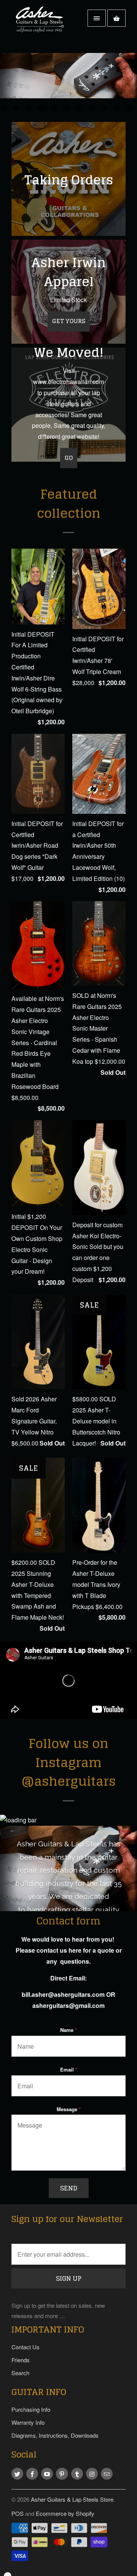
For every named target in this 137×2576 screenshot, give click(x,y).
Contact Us (25, 2347)
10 (117, 108)
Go (69, 458)
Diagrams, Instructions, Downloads (55, 2435)
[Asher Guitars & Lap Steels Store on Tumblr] (77, 2474)
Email (69, 2069)
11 (129, 108)
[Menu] (97, 18)
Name (68, 2030)
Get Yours (69, 321)
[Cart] (116, 18)
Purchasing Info (31, 2409)
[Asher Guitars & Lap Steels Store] (42, 26)
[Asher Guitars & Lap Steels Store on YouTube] (47, 2474)
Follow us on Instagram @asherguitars (68, 1762)
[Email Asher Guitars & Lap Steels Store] (107, 2474)
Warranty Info (28, 2422)
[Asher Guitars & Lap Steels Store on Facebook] (32, 2474)
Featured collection (69, 504)
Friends (21, 2360)
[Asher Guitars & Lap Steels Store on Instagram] (92, 2474)
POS (18, 2513)
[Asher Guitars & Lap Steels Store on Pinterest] (62, 2474)
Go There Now (68, 102)
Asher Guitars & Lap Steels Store (72, 2499)
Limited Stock (68, 300)
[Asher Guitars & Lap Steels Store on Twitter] (17, 2474)
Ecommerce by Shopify (65, 2513)
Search (20, 2373)
